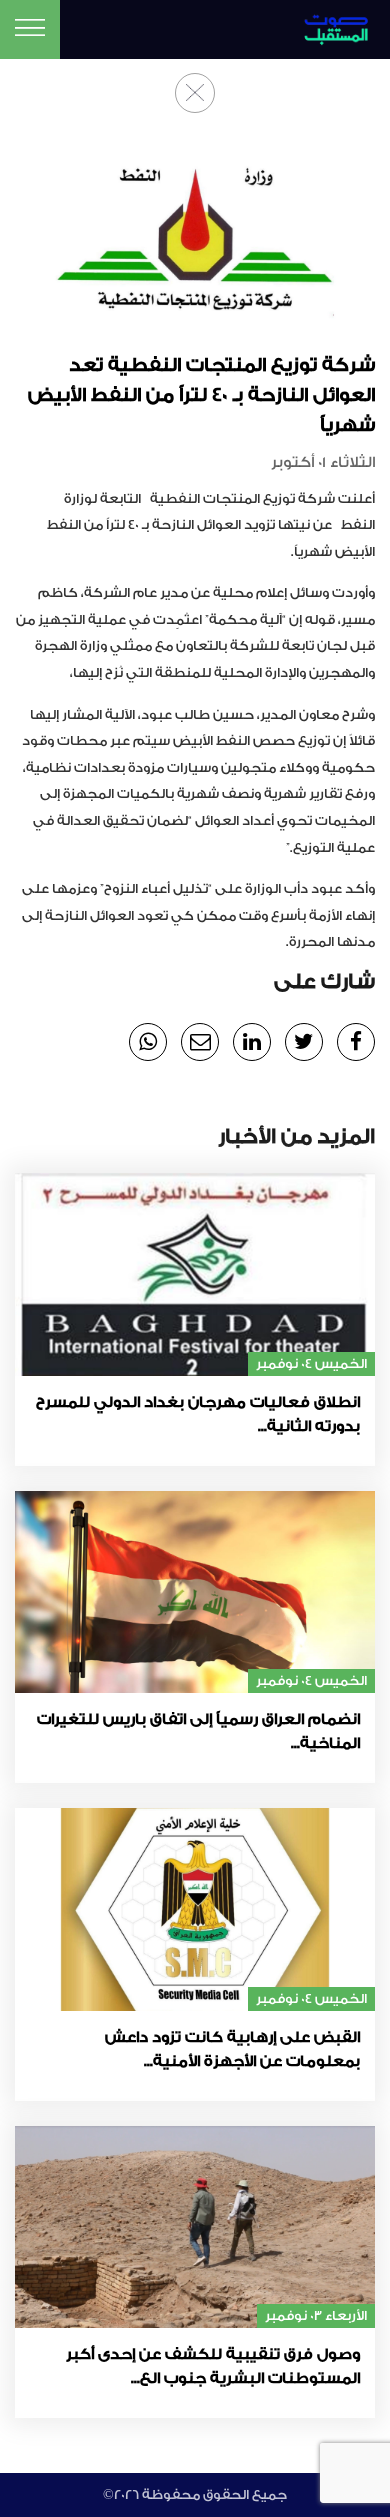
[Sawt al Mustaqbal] (330, 26)
